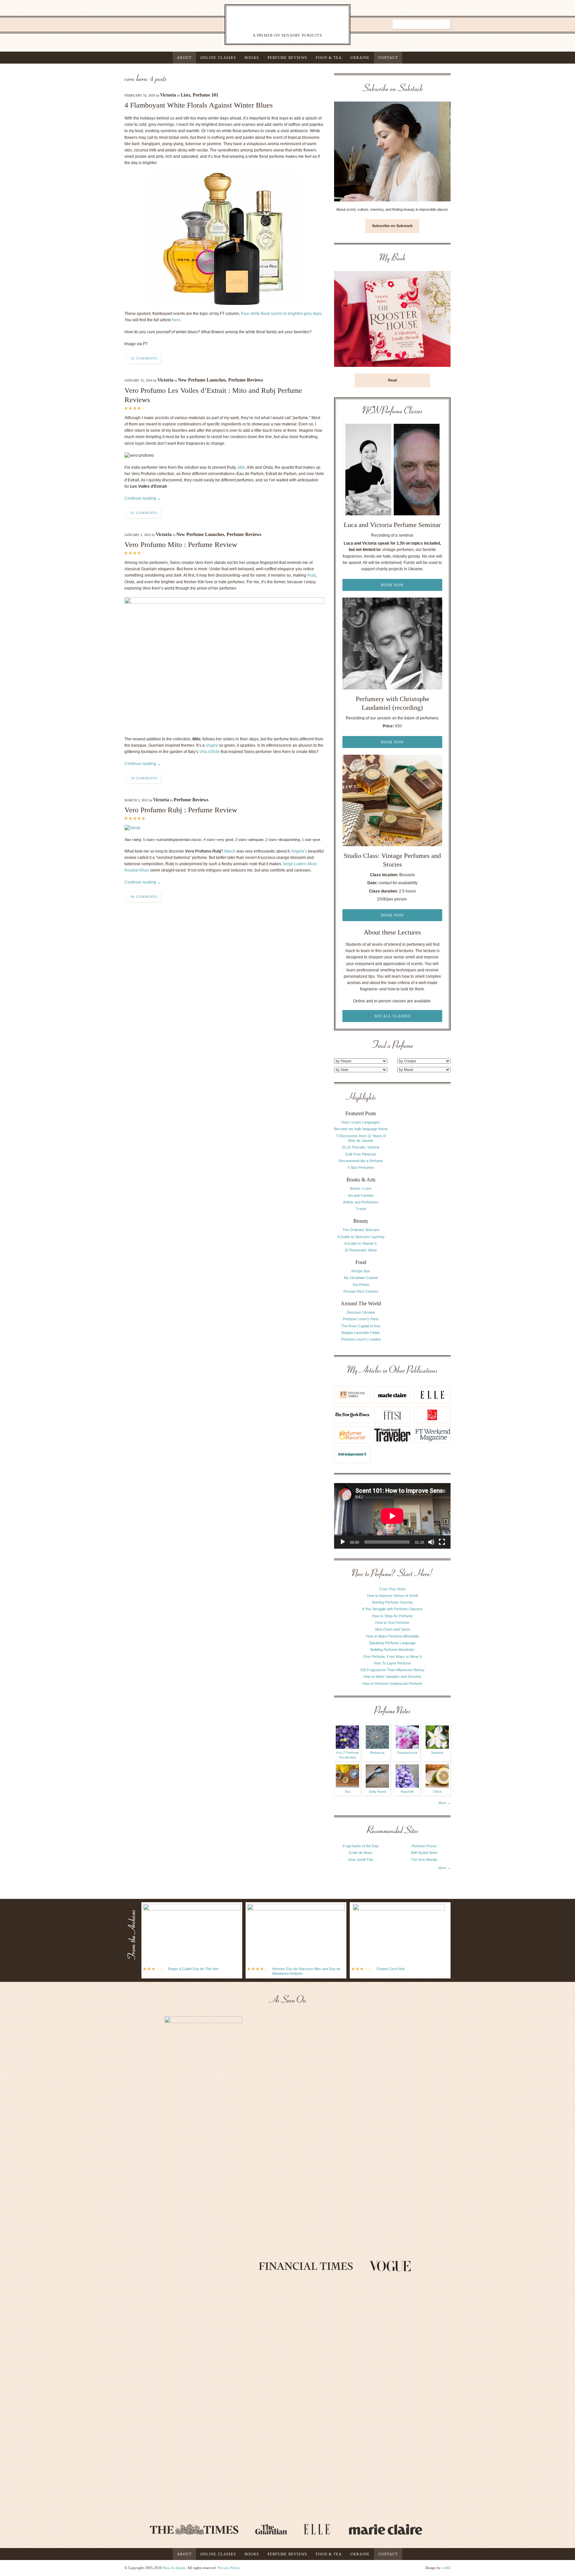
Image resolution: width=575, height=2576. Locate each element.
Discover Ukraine (361, 1312)
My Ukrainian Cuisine (361, 1278)
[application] (392, 1516)
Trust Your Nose (392, 1589)
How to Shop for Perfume (392, 1616)
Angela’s (299, 851)
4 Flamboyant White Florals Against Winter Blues (199, 105)
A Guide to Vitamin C (361, 1243)
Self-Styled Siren (424, 1853)
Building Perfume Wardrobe (392, 1650)
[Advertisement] (424, 1192)
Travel (361, 1209)
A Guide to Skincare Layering (361, 1237)
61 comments (144, 513)
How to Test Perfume (392, 1623)
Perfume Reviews (287, 58)
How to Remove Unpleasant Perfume (392, 1683)
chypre (212, 745)
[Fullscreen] (442, 1542)
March (230, 851)
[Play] (343, 1542)
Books (252, 58)
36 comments (144, 358)
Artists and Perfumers (361, 1202)
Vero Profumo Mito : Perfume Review (181, 544)
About (184, 58)
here (176, 320)
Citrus (437, 1792)
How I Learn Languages (361, 1122)
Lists (185, 95)
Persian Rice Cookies (361, 1291)
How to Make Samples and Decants (392, 1676)
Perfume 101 (205, 95)
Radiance (377, 1753)
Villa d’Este (209, 752)
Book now (392, 585)
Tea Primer (361, 1285)
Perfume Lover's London (361, 1339)
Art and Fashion (361, 1195)
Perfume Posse (424, 1846)
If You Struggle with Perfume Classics (392, 1609)
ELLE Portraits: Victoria (361, 1147)
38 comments (144, 778)
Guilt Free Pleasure (361, 1154)
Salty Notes (378, 1792)
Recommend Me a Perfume (361, 1161)
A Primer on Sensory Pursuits (274, 24)
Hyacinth (407, 1792)
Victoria (168, 95)
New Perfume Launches (202, 380)
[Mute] (431, 1542)
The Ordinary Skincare (361, 1230)
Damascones (407, 1753)
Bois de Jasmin (174, 2568)
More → (445, 1803)
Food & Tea (329, 58)
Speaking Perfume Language (392, 1643)
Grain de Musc (361, 1853)
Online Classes (218, 58)
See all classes (392, 1016)
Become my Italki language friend (361, 1129)
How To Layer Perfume (392, 1663)
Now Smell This (361, 1860)
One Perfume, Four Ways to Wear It (392, 1657)
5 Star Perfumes (361, 1167)
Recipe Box (361, 1271)
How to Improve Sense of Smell (392, 1596)
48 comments (144, 897)
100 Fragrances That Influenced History (392, 1670)
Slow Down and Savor (392, 1629)
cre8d (446, 2568)
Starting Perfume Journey (392, 1602)
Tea (348, 1792)
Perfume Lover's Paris (361, 1319)
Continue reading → (143, 498)
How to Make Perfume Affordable (392, 1636)
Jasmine (437, 1753)
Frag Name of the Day (361, 1846)
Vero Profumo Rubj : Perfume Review (181, 810)
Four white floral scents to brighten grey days (281, 314)
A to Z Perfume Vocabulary (348, 1755)
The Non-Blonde (424, 1860)
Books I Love (361, 1188)
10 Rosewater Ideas (361, 1250)
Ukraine (360, 58)
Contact (388, 58)
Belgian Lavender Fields (361, 1333)
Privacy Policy (229, 2568)
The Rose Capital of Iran (361, 1326)
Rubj (311, 575)
